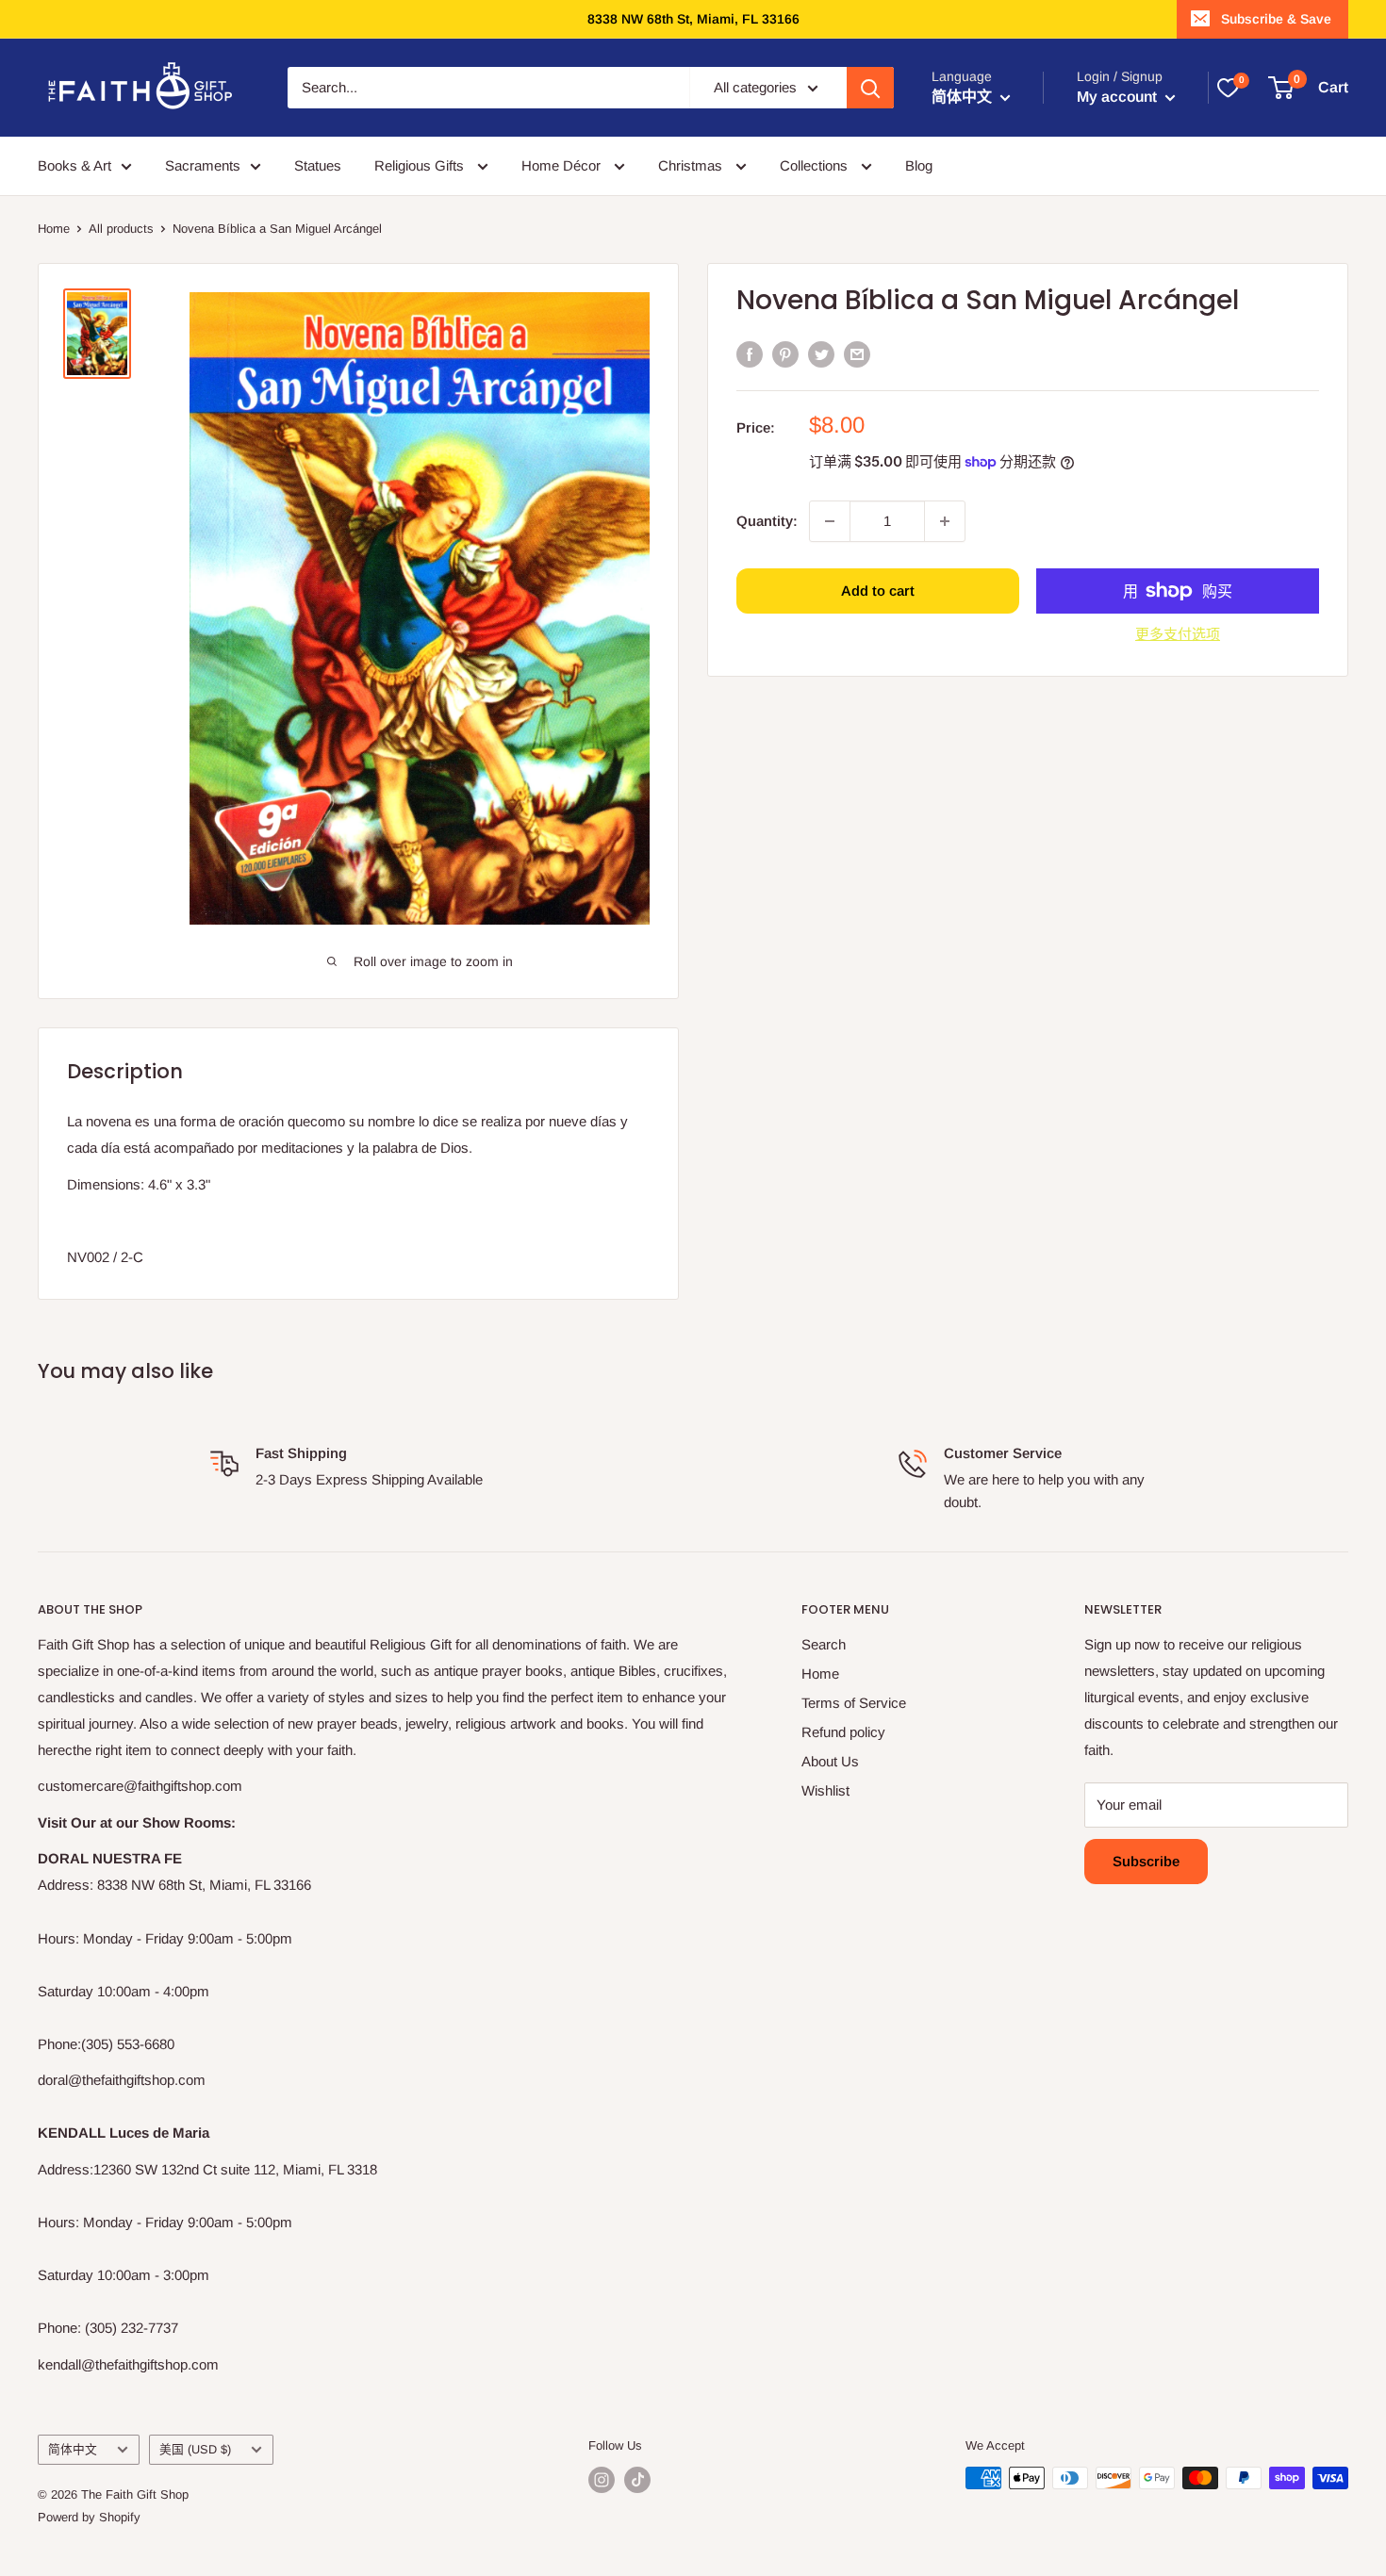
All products (121, 229)
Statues (318, 165)
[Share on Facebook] (750, 354)
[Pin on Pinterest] (785, 354)
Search (824, 1644)
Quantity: (767, 520)
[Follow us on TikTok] (637, 2480)
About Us (830, 1761)
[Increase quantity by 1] (945, 521)
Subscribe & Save (1276, 19)
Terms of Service (854, 1703)
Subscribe (1146, 1861)
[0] (1228, 88)
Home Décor (563, 165)
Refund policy (843, 1732)
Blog (919, 165)
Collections (816, 165)
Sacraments (203, 165)
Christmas (692, 165)
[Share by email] (857, 354)
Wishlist (825, 1790)
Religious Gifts (421, 165)
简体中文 (73, 2449)
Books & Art (74, 165)
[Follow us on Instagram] (602, 2480)
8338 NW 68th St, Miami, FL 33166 (693, 19)
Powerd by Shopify (89, 2517)
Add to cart (878, 591)
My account (1119, 97)
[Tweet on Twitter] (821, 354)
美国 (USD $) (195, 2449)
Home (54, 229)
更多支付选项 (1178, 634)
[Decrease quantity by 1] (830, 521)
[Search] (870, 88)
